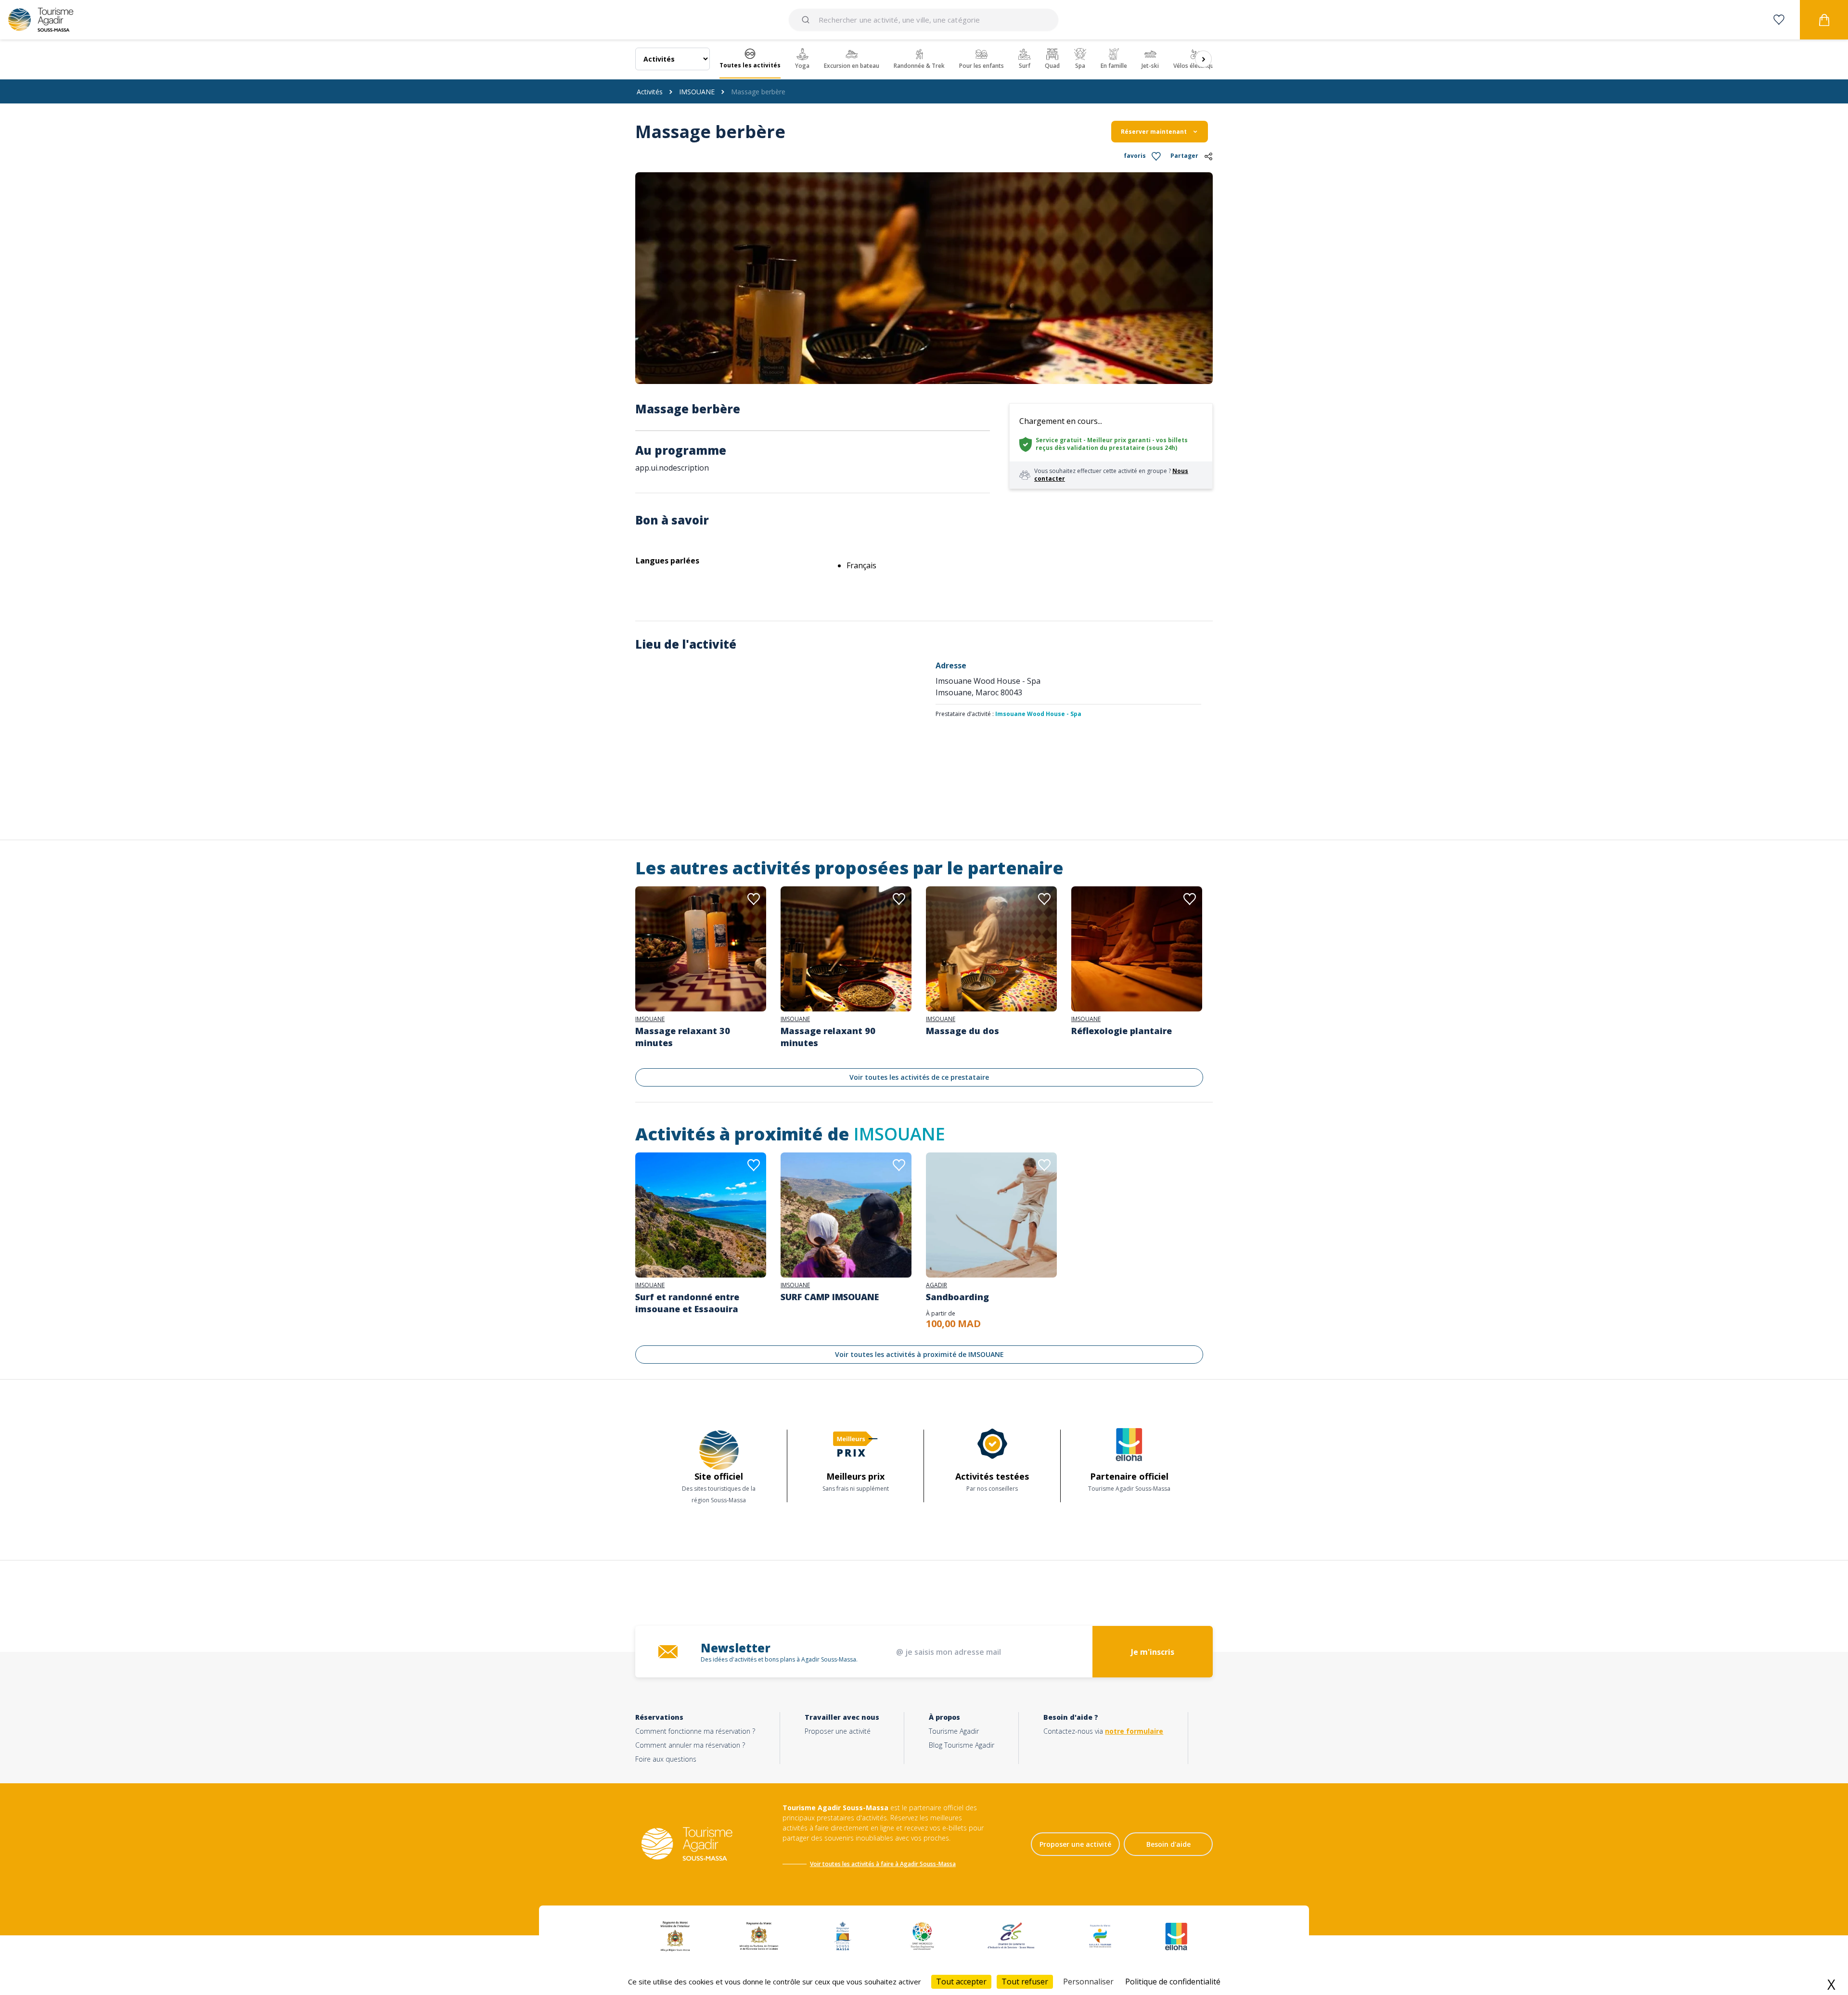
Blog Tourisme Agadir (962, 1745)
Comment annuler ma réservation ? (690, 1745)
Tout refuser (1025, 1982)
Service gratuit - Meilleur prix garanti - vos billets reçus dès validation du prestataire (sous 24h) (1112, 444)
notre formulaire (1134, 1731)
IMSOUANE (697, 92)
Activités (650, 92)
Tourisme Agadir (954, 1731)
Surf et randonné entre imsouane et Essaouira (687, 1303)
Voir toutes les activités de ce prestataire (919, 1077)
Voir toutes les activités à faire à (854, 1864)
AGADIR (937, 1285)
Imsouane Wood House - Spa (1038, 714)
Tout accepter (961, 1982)
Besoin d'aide (1168, 1844)
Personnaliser (1088, 1982)
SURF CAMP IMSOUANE (830, 1297)
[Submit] (807, 20)
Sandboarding (957, 1297)
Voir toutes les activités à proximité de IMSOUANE (919, 1354)
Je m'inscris (1153, 1652)
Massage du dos (962, 1031)
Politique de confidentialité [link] (1173, 1982)
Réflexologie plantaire (1122, 1031)
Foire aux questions (666, 1759)
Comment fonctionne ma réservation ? (695, 1731)
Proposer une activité (838, 1731)
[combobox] (924, 20)
